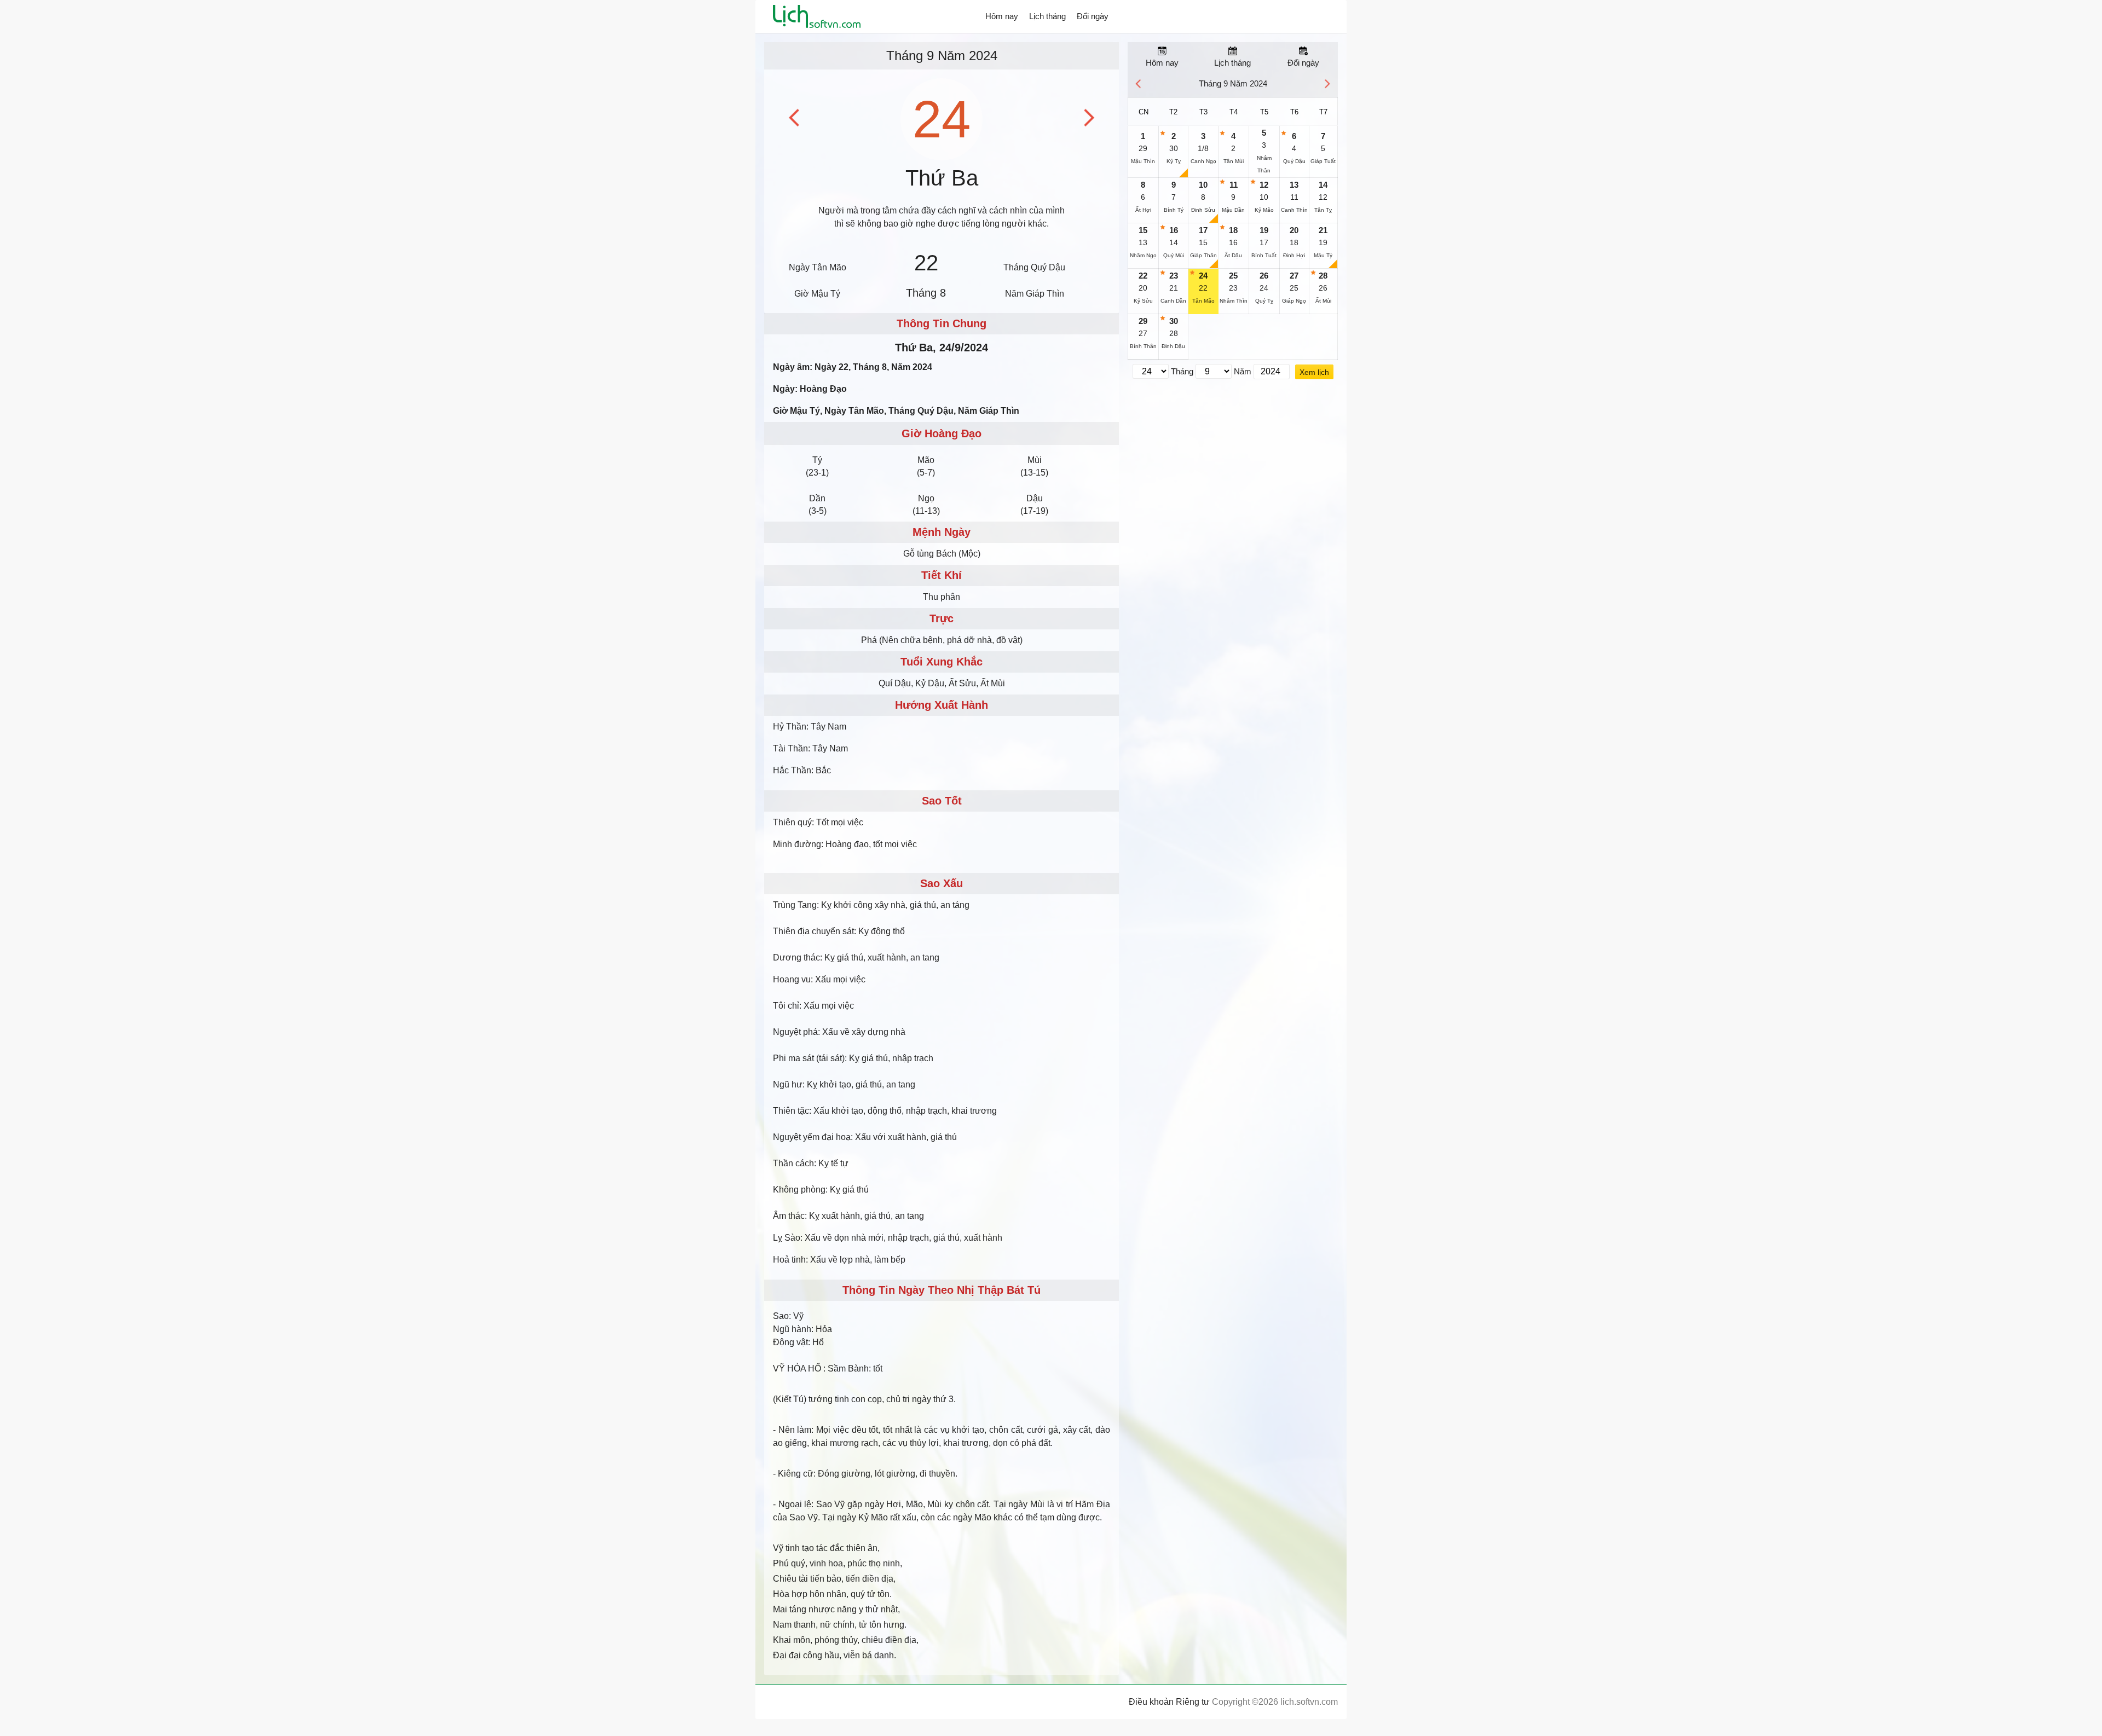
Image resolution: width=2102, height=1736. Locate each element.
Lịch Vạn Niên (817, 16)
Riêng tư (1193, 1702)
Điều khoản (1151, 1702)
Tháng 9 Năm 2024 (942, 56)
